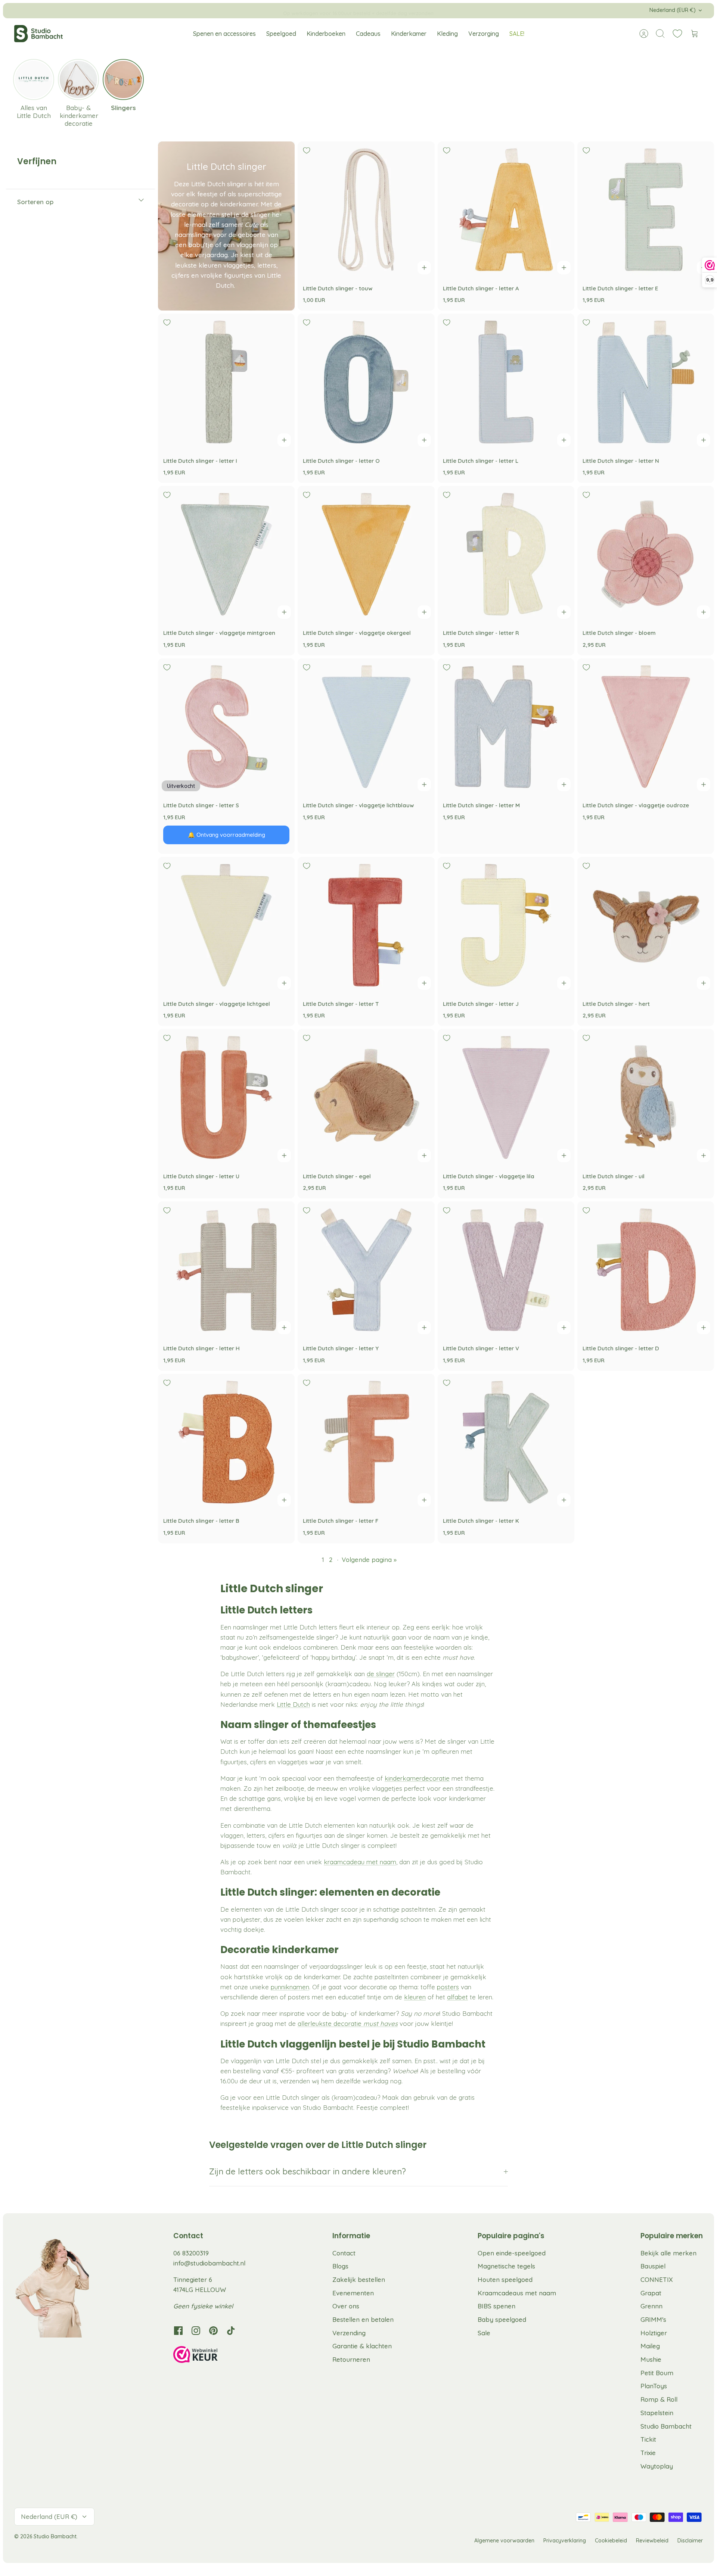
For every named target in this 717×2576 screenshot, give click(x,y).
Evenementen (353, 2293)
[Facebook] (178, 2331)
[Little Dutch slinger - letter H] (226, 1270)
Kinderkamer (409, 34)
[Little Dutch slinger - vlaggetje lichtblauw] (366, 727)
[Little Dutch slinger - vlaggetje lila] (506, 1097)
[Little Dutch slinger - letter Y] (366, 1270)
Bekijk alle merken (668, 2253)
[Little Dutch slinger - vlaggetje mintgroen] (226, 554)
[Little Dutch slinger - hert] (646, 925)
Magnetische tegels (506, 2266)
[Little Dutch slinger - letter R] (506, 554)
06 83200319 (191, 2253)
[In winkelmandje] (424, 268)
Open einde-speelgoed (512, 2253)
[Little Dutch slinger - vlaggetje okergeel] (366, 554)
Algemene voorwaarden (504, 2541)
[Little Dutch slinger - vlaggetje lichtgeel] (226, 925)
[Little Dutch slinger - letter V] (506, 1270)
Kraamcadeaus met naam (517, 2293)
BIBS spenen (496, 2306)
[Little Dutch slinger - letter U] (226, 1097)
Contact (344, 2253)
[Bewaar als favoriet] (307, 150)
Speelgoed (281, 34)
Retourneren (351, 2359)
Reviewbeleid (652, 2541)
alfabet (457, 1997)
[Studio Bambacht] (38, 34)
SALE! (517, 34)
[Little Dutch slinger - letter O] (366, 382)
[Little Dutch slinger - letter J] (506, 925)
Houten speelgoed (505, 2279)
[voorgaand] (226, 10)
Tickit (648, 2439)
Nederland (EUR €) (673, 10)
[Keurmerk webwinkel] (211, 2356)
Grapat (651, 2293)
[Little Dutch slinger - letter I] (226, 382)
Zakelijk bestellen (359, 2279)
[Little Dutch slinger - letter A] (506, 210)
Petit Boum (657, 2373)
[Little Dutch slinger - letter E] (646, 210)
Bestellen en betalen (363, 2319)
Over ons (346, 2306)
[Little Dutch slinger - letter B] (226, 1442)
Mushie (651, 2359)
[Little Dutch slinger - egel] (366, 1097)
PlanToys (654, 2386)
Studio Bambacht (666, 2426)
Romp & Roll (659, 2399)
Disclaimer (690, 2541)
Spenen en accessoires (224, 34)
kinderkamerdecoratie (417, 1778)
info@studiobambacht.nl (209, 2263)
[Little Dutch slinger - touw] (366, 210)
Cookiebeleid (611, 2541)
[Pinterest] (213, 2331)
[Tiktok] (231, 2331)
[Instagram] (196, 2331)
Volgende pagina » (369, 1560)
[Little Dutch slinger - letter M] (506, 727)
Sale (484, 2333)
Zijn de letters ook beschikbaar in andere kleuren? (308, 2171)
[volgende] (491, 10)
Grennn (651, 2306)
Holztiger (654, 2333)
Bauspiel (653, 2266)
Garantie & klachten (362, 2346)
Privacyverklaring (565, 2541)
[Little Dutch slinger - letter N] (646, 382)
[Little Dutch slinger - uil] (646, 1097)
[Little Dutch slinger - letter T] (366, 925)
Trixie (648, 2453)
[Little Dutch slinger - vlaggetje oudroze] (646, 727)
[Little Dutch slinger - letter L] (506, 382)
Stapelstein (657, 2413)
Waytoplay (657, 2466)
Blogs (340, 2266)
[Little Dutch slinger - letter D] (646, 1270)
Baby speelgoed (502, 2319)
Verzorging (484, 34)
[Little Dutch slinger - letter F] (366, 1442)
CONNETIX (657, 2279)
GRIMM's (653, 2319)
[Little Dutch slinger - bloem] (646, 554)
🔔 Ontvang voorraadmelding (226, 835)
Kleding (447, 34)
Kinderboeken (326, 34)
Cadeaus (368, 34)
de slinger (381, 1674)
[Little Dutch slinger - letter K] (506, 1442)
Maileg (650, 2346)
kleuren (415, 1997)
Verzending (349, 2333)
